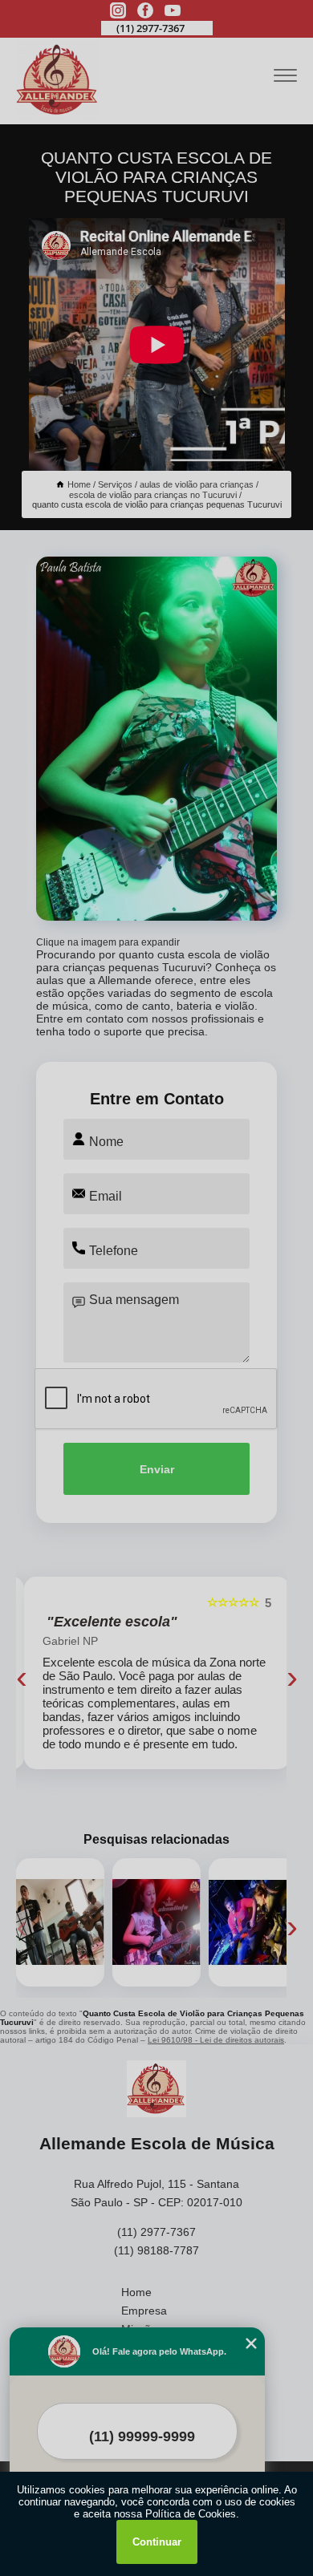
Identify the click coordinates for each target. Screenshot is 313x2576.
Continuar (157, 2542)
